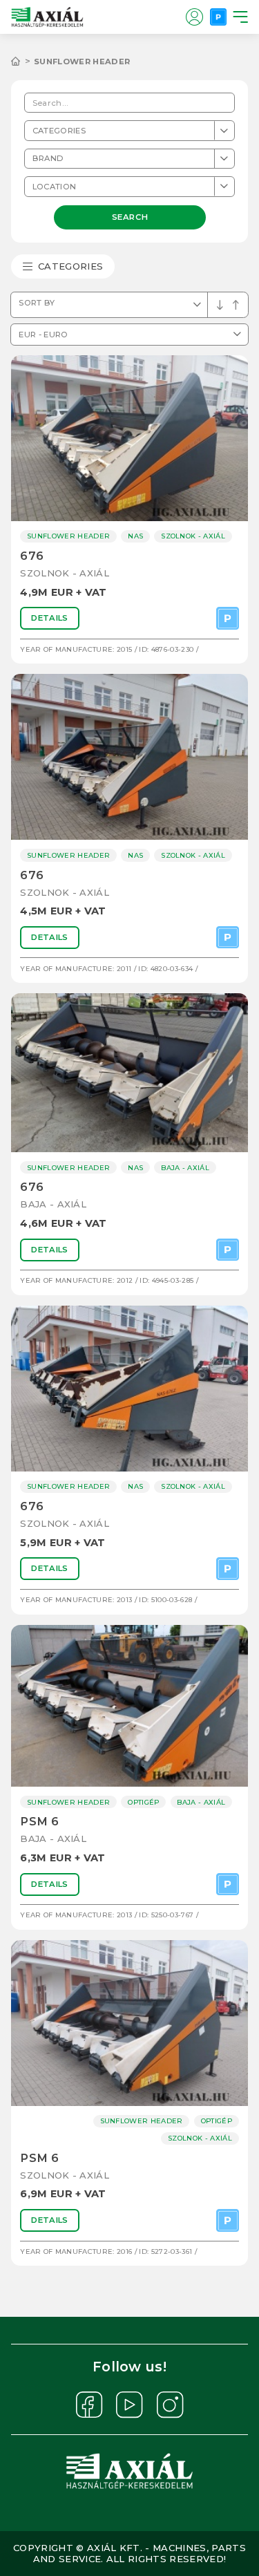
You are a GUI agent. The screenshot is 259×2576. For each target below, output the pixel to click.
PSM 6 (39, 1822)
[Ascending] (220, 305)
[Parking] (218, 17)
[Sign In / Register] (194, 17)
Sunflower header (82, 62)
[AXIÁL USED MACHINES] (22, 62)
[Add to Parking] (228, 618)
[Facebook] (89, 2405)
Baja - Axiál (53, 1204)
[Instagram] (170, 2405)
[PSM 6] (129, 1706)
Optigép (143, 1802)
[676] (129, 438)
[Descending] (236, 305)
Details (49, 618)
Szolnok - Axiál (65, 573)
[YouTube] (129, 2405)
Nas (135, 536)
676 (32, 556)
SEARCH (129, 216)
